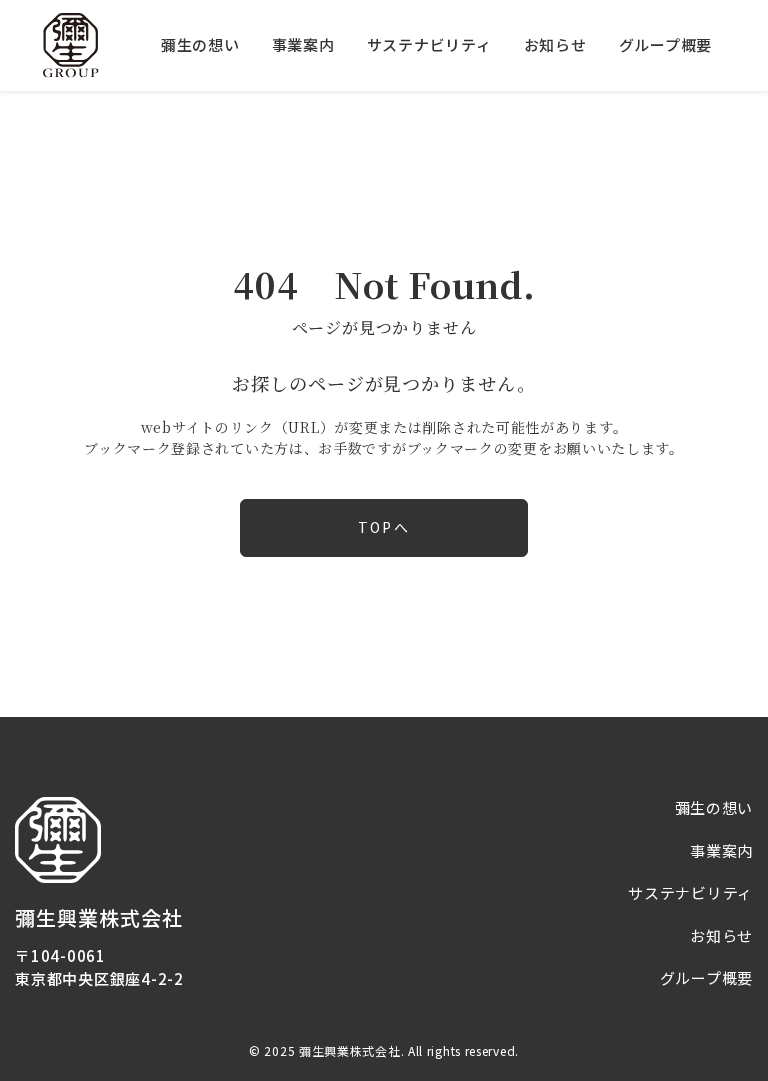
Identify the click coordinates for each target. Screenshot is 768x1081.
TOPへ (383, 527)
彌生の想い (200, 44)
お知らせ (555, 44)
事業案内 (303, 44)
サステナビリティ (429, 44)
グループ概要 (666, 44)
